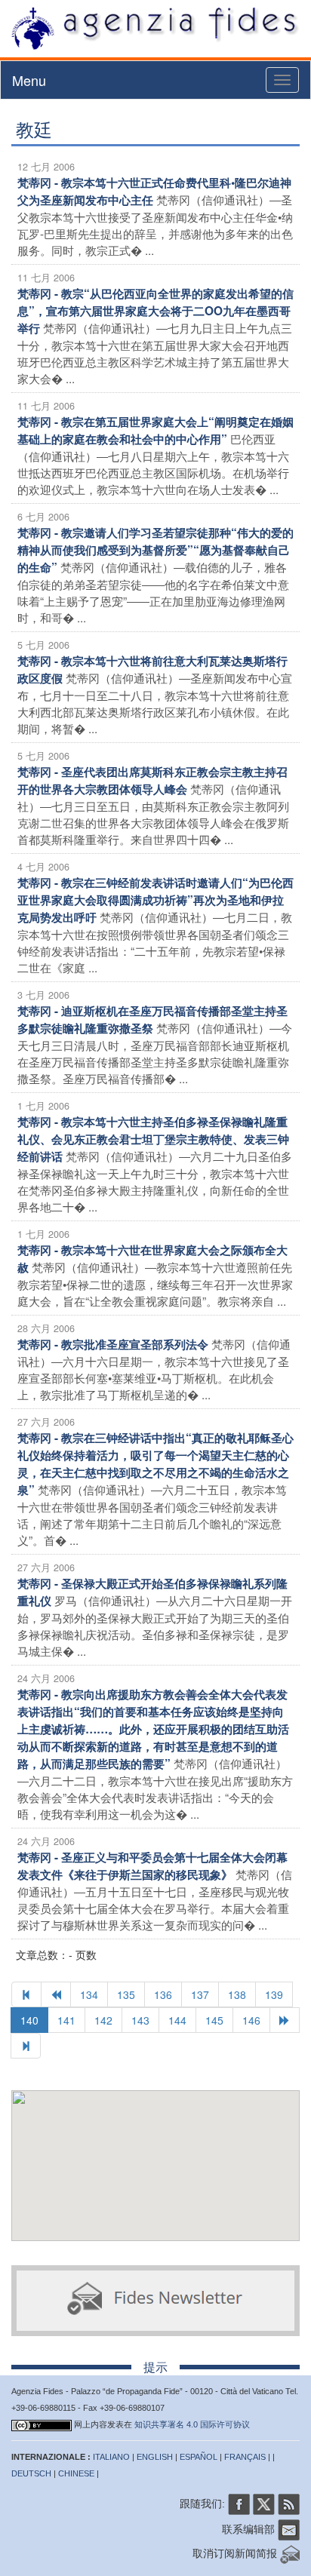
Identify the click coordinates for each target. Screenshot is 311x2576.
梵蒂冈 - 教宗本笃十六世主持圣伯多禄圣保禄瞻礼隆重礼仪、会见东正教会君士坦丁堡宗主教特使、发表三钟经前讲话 (153, 1139)
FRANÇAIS (245, 2457)
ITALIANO (111, 2457)
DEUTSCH (31, 2473)
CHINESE (76, 2473)
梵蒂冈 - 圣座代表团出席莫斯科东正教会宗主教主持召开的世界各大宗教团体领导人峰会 (152, 780)
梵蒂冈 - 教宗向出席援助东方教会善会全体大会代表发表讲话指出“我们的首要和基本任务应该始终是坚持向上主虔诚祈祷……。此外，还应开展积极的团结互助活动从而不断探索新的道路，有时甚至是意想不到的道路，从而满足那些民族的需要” (153, 1729)
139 (274, 1994)
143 (140, 2020)
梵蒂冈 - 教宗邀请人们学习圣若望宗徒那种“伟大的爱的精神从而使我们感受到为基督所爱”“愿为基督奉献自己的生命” (155, 550)
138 (237, 1994)
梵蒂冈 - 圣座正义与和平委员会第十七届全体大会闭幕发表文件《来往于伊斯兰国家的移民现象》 (152, 1866)
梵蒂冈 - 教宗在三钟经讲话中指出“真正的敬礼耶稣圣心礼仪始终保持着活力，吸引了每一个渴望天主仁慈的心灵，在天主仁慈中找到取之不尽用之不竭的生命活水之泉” (155, 1464)
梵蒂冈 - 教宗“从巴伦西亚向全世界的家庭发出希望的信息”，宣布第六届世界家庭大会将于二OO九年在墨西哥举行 (155, 311)
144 (177, 2020)
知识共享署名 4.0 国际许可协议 (192, 2424)
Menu (29, 80)
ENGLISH (155, 2457)
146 (251, 2020)
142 (103, 2020)
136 (163, 1994)
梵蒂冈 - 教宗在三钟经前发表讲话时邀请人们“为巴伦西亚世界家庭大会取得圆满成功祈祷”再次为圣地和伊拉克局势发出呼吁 (155, 900)
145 (214, 2020)
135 (126, 1994)
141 (66, 2020)
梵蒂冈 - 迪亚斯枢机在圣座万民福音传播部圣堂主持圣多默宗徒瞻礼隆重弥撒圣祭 (152, 1019)
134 (89, 1994)
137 (200, 1994)
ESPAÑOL (199, 2457)
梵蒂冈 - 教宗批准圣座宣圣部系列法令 (113, 1344)
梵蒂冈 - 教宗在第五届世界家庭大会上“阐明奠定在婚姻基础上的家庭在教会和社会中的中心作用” (155, 430)
